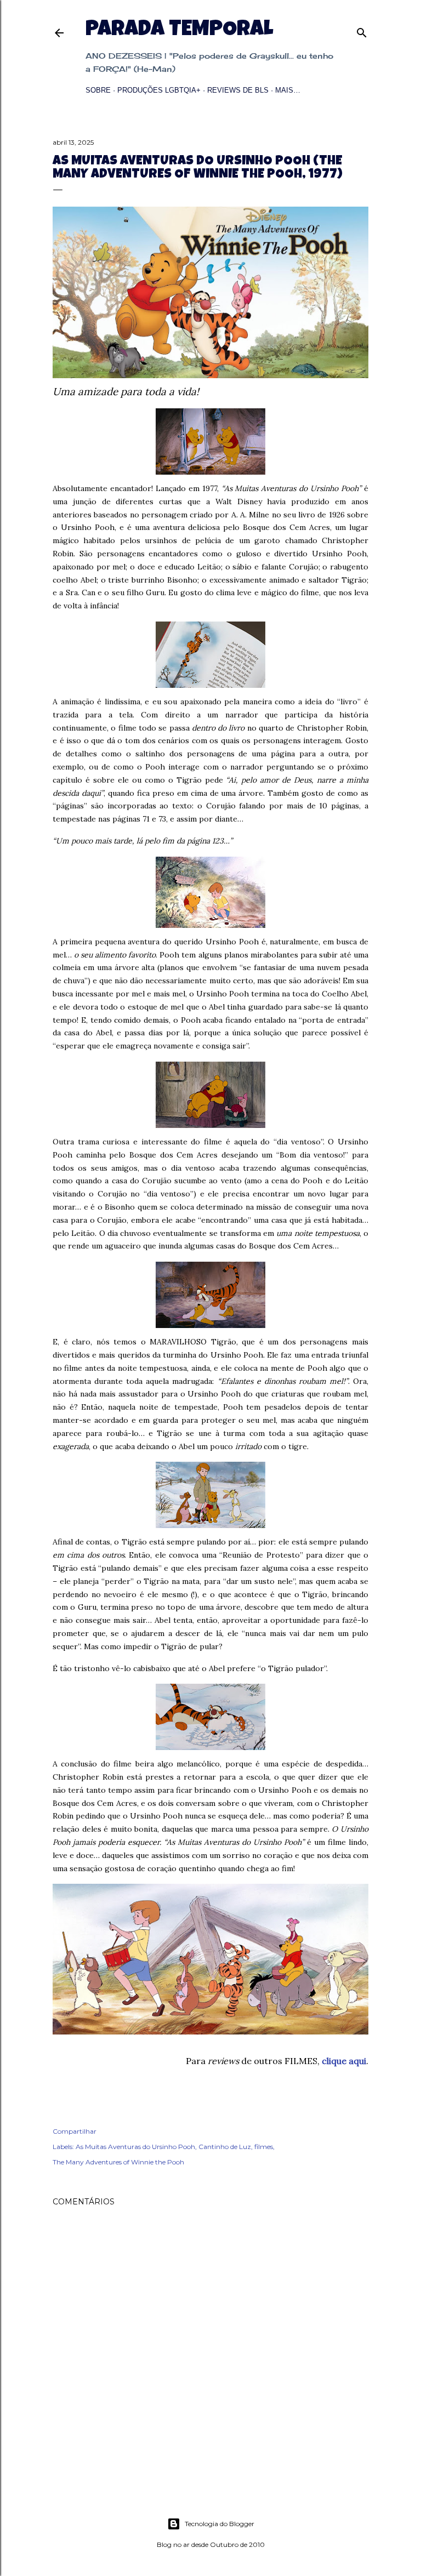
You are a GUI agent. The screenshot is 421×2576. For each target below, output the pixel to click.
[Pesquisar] (362, 30)
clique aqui (344, 2061)
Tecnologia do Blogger (220, 2524)
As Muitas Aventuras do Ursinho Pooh (135, 2147)
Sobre (98, 90)
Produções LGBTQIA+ (159, 90)
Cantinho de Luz (225, 2147)
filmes (264, 2147)
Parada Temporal (179, 31)
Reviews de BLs (238, 90)
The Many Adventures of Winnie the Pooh (118, 2162)
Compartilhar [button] (75, 2131)
